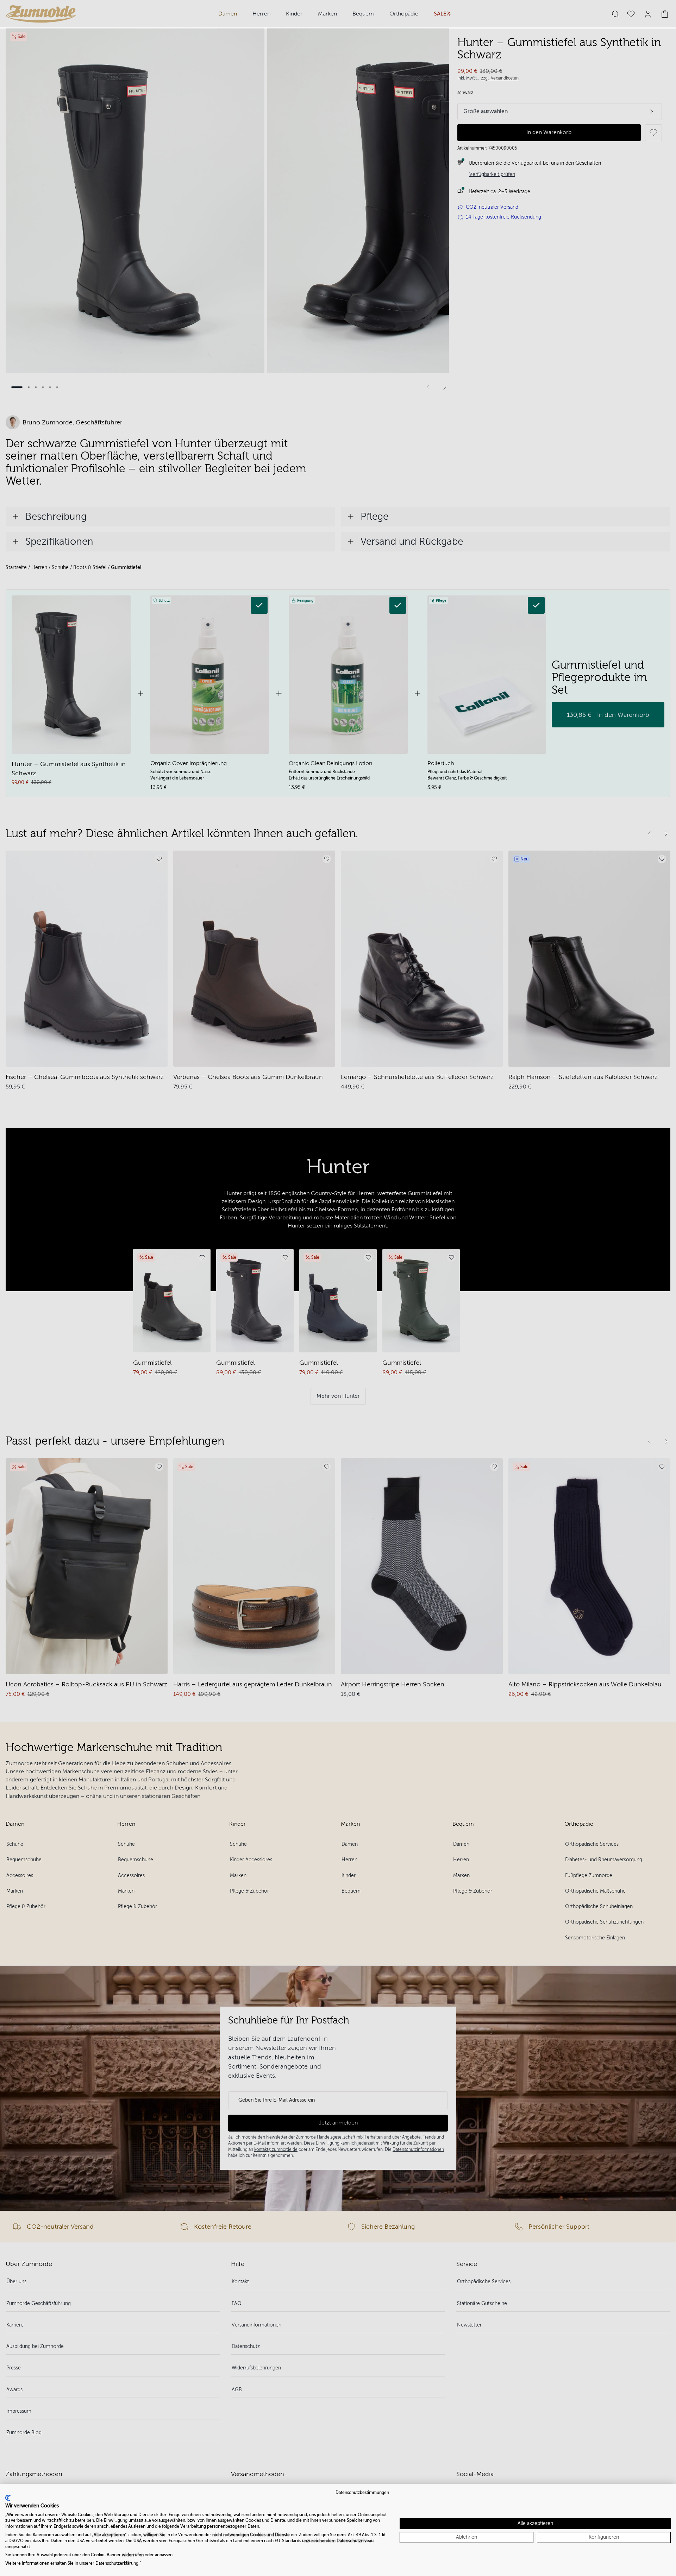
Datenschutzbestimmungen (362, 2493)
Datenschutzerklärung (117, 2563)
